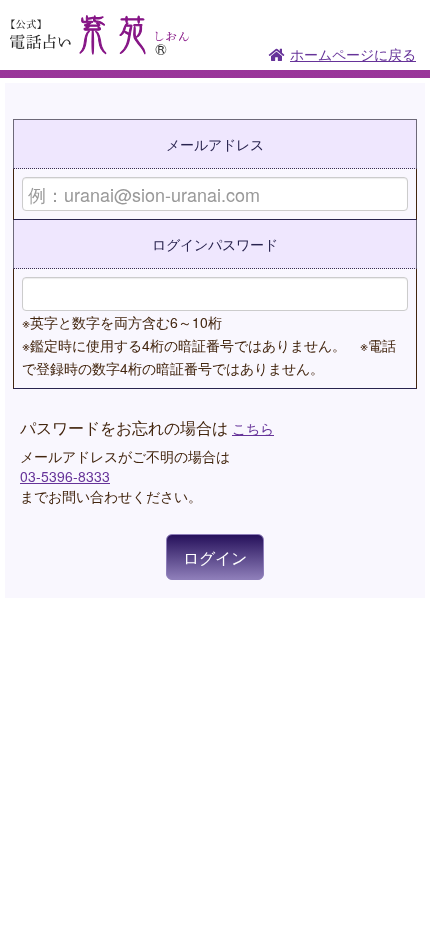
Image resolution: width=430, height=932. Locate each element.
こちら (253, 428)
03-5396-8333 (65, 476)
